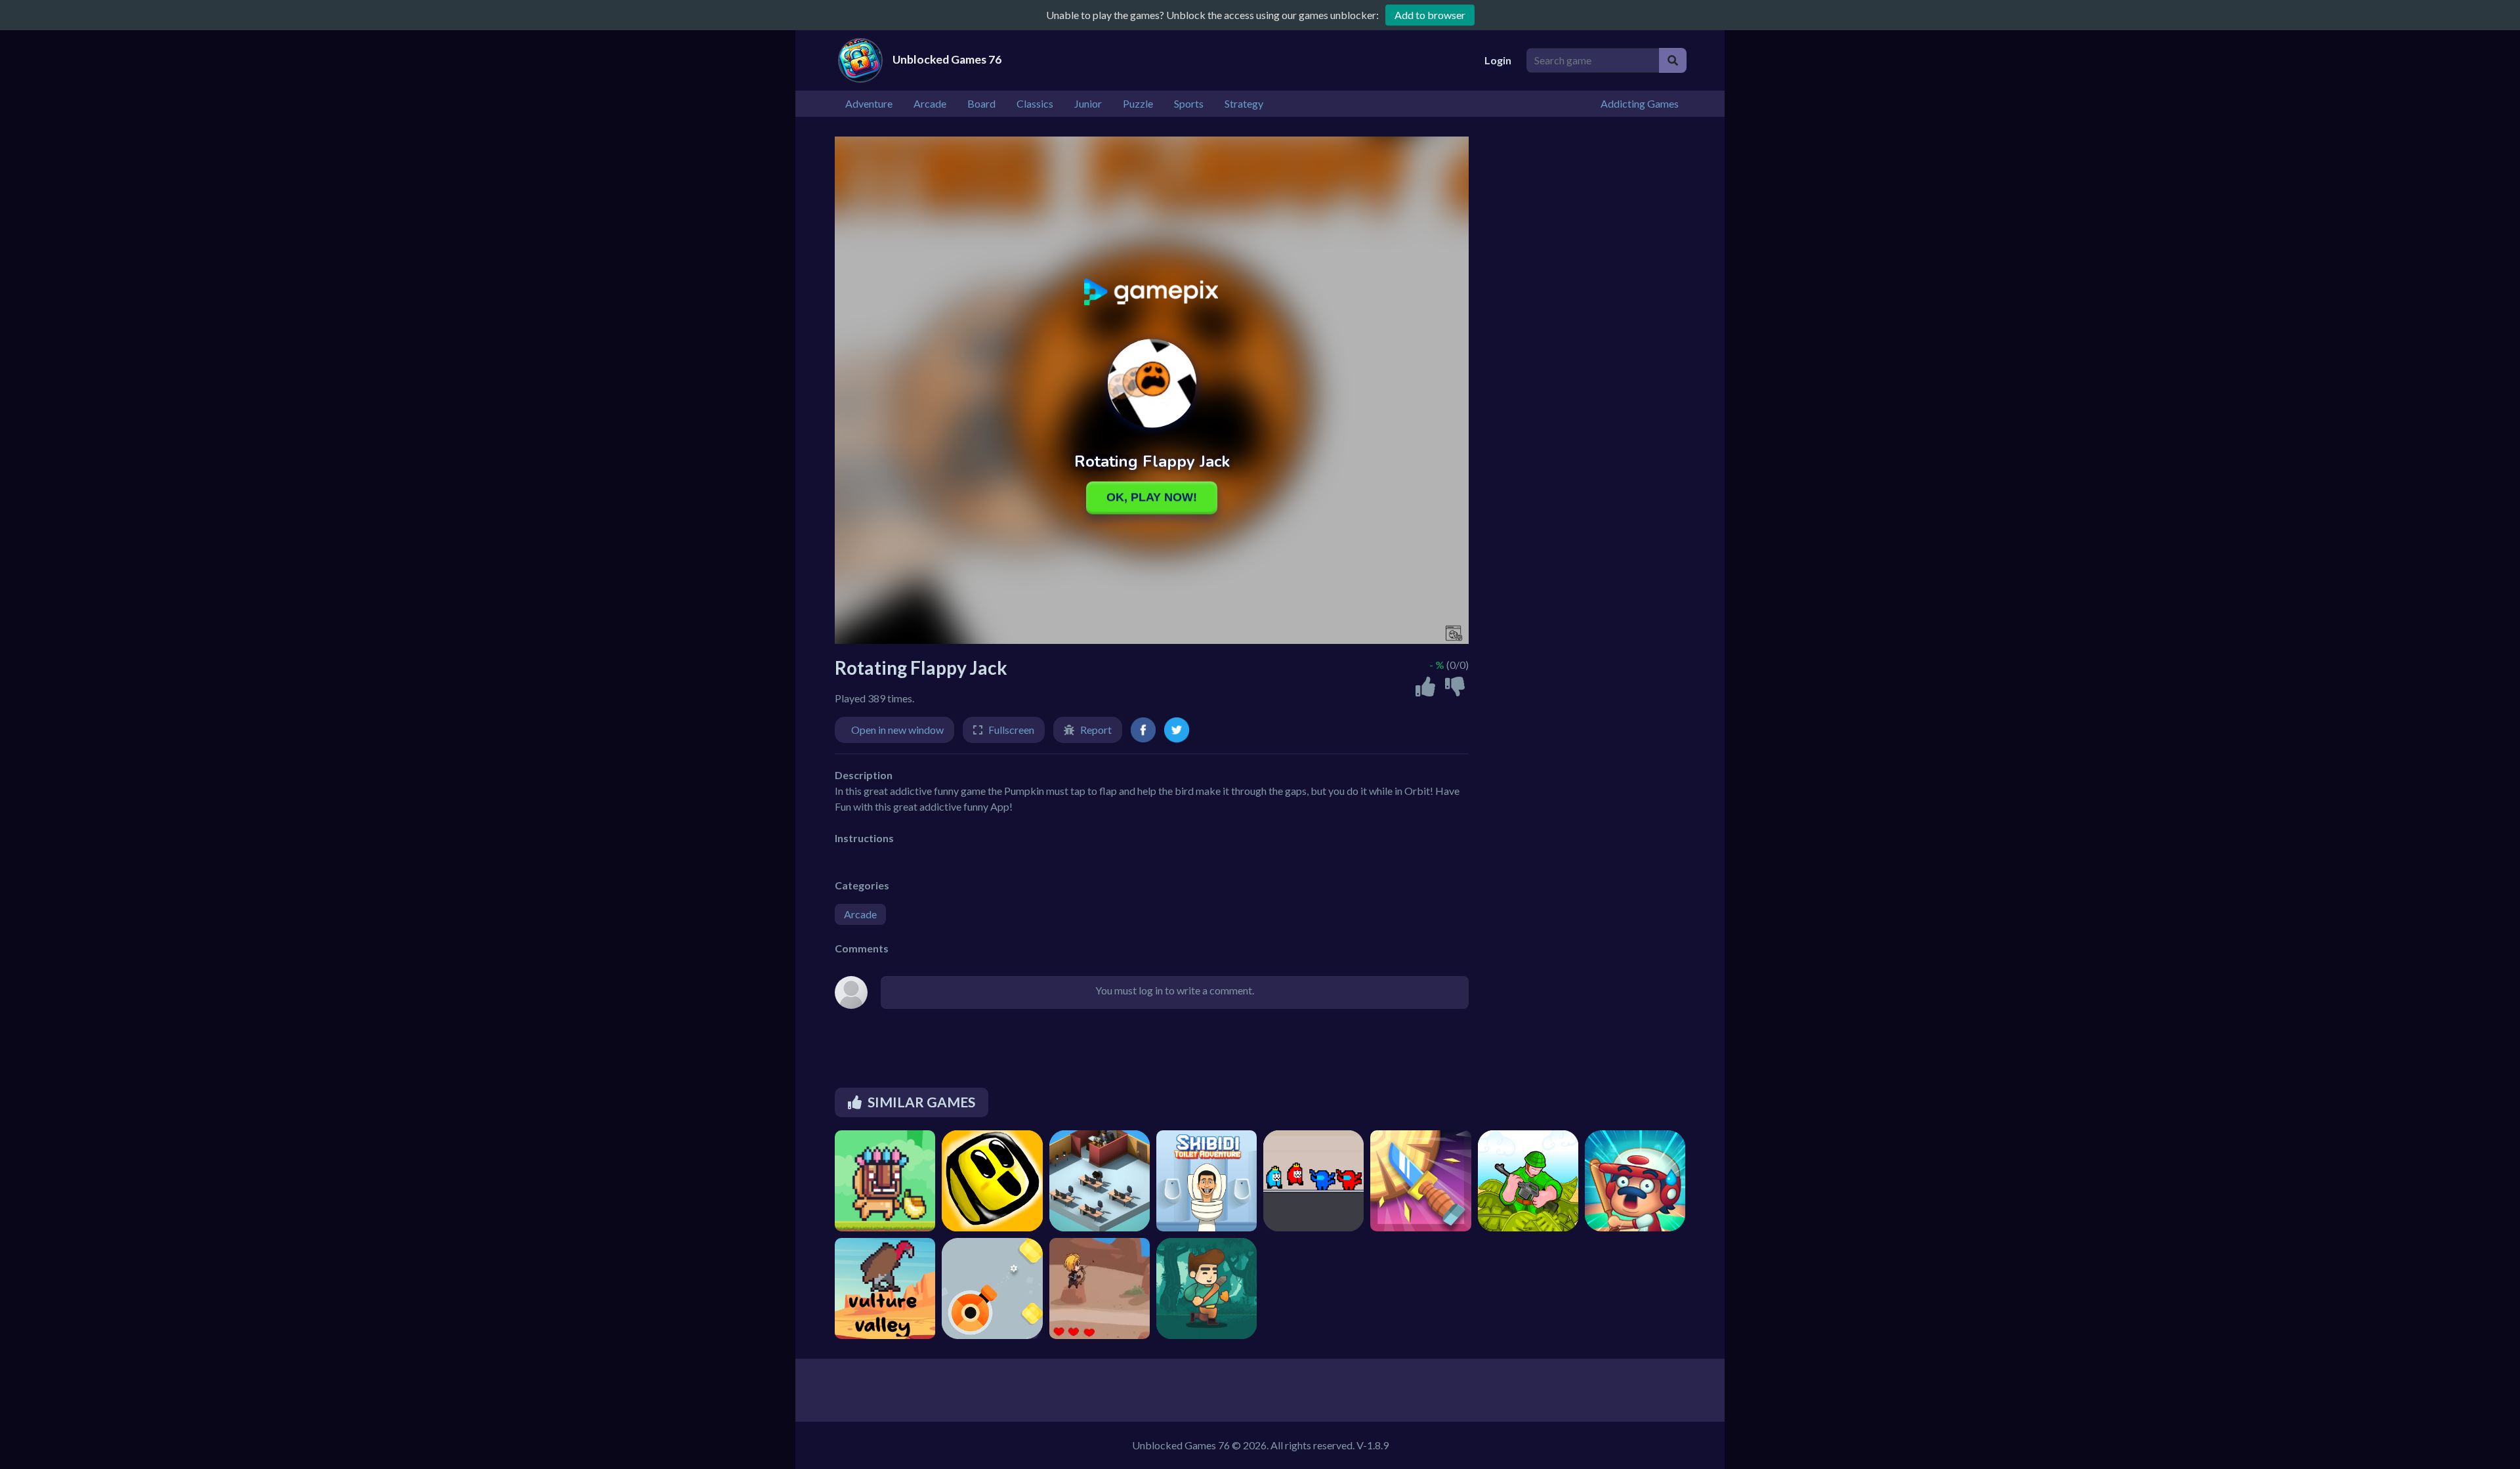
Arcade (860, 914)
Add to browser (1430, 15)
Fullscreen (1011, 730)
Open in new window (897, 730)
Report (1096, 730)
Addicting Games (1640, 103)
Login (1498, 60)
